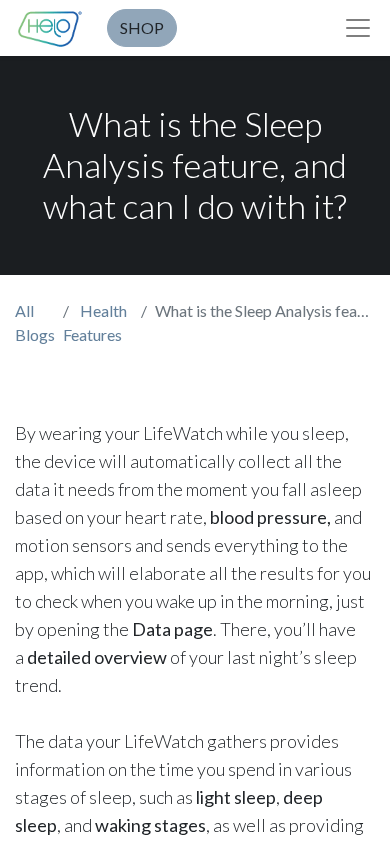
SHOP (142, 27)
